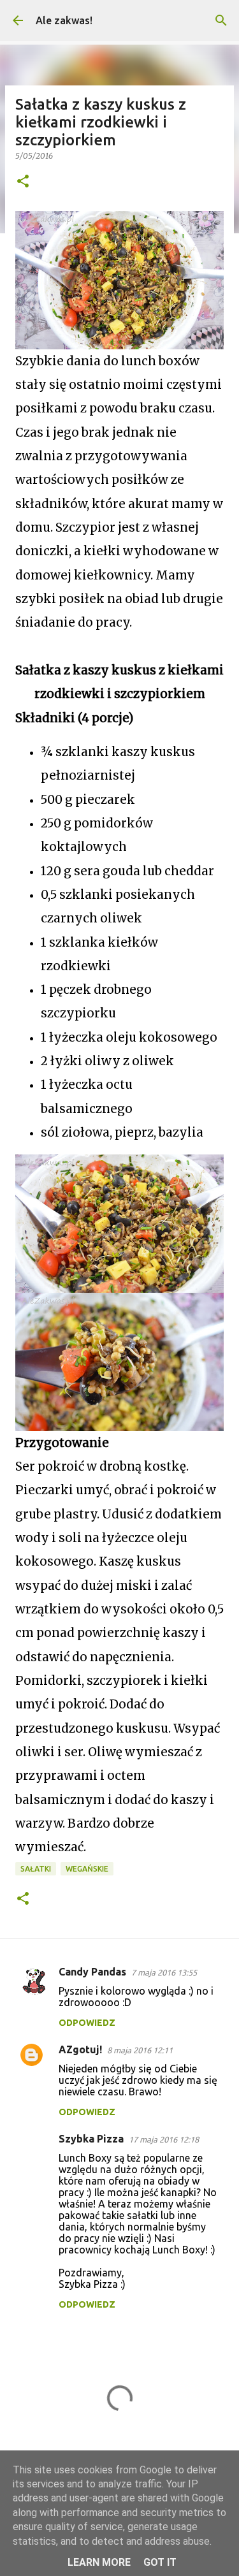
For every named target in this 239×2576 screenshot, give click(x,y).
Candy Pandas (92, 1972)
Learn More (99, 2562)
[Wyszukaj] (221, 20)
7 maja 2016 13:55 (164, 1972)
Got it (160, 2562)
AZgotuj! (80, 2049)
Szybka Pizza (91, 2139)
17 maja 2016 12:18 (164, 2139)
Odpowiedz (87, 2023)
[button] (23, 182)
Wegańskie (87, 1869)
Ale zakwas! (64, 20)
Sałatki (36, 1869)
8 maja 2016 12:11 (140, 2050)
